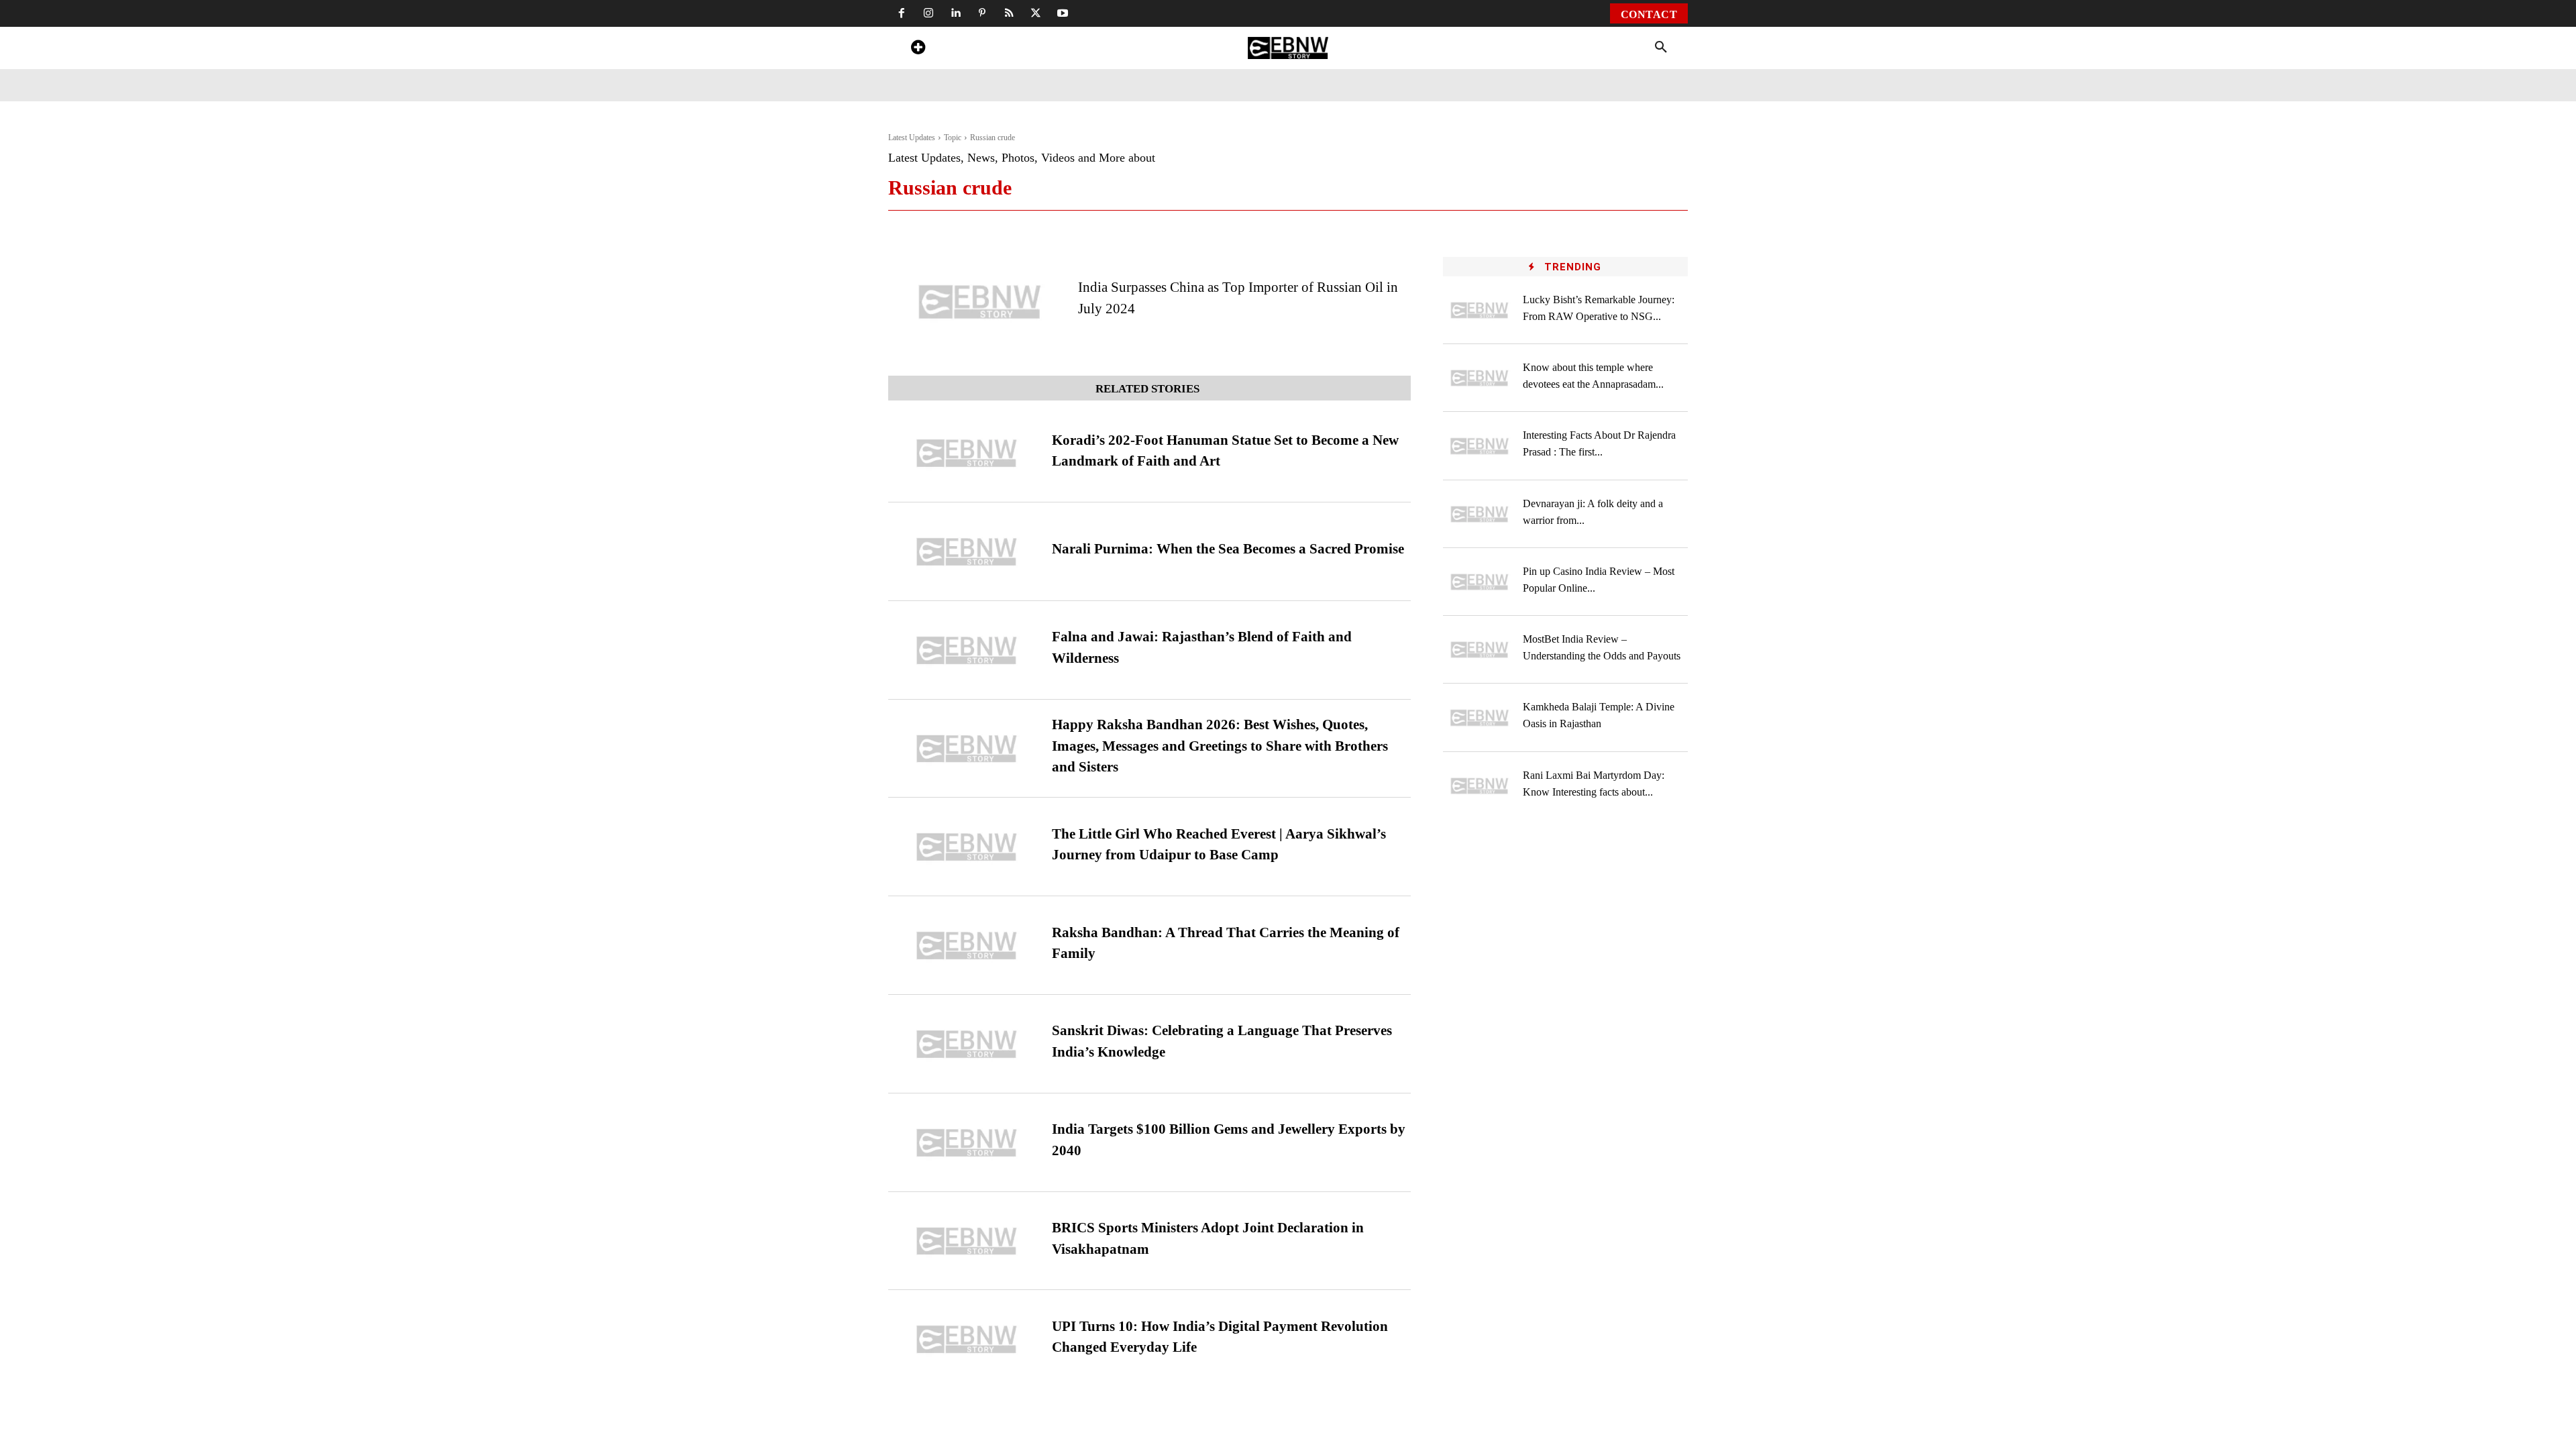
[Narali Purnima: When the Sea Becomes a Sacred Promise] (967, 552)
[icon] (918, 49)
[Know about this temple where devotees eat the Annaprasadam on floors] (1480, 378)
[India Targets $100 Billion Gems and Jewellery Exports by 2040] (967, 1143)
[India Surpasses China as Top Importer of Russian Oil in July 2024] (980, 302)
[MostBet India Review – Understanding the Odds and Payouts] (1480, 650)
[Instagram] (928, 13)
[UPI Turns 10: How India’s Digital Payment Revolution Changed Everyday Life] (967, 1339)
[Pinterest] (982, 13)
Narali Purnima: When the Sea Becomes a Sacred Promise (1228, 549)
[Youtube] (1063, 13)
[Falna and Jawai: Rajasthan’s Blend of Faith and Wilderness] (967, 650)
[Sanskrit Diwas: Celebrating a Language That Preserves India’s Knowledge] (967, 1044)
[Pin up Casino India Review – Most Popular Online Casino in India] (1480, 582)
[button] (1661, 48)
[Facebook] (902, 13)
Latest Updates (912, 138)
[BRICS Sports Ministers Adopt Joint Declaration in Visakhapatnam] (967, 1241)
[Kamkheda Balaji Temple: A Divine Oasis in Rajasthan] (1480, 717)
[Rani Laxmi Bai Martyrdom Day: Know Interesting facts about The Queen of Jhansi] (1480, 786)
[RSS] (1009, 13)
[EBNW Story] (1288, 48)
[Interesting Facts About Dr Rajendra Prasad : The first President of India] (1480, 446)
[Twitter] (1036, 13)
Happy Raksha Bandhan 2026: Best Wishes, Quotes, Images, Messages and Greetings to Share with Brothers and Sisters (1220, 746)
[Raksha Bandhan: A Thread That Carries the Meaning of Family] (967, 946)
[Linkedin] (955, 13)
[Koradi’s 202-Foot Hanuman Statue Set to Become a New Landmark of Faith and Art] (967, 453)
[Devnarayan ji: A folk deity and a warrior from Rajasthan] (1480, 514)
